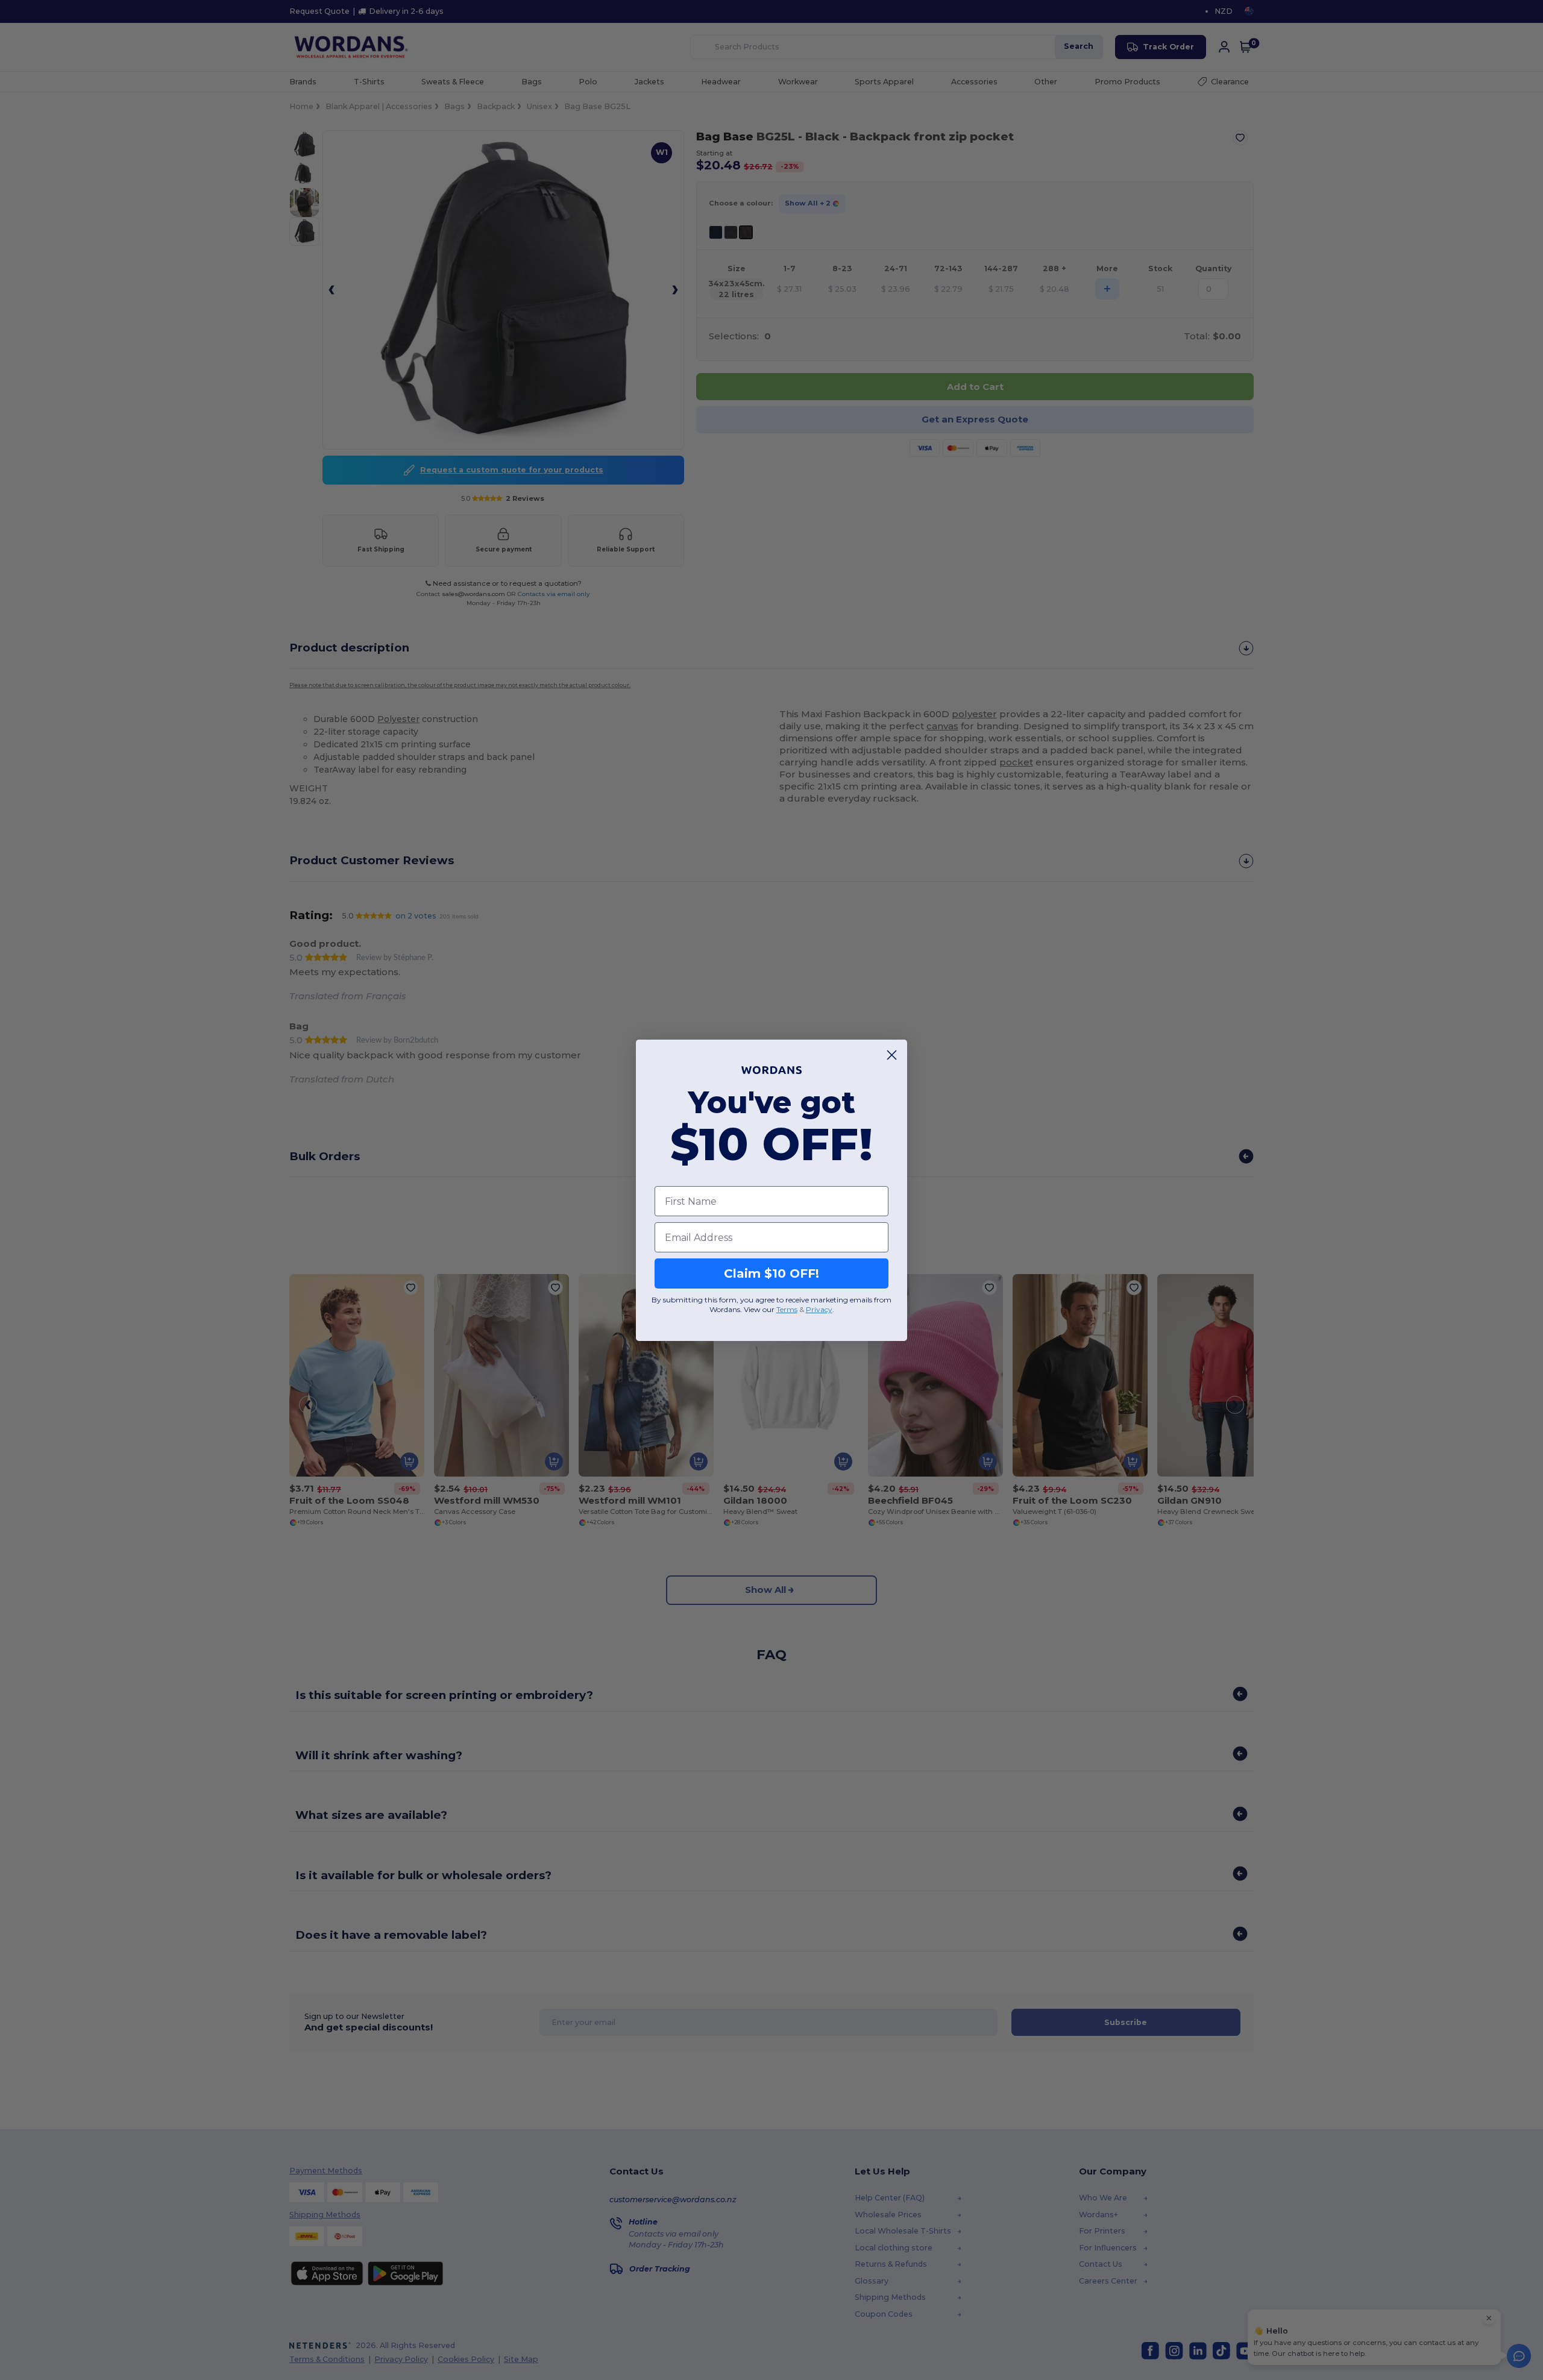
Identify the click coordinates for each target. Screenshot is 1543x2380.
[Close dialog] (892, 1055)
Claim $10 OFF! (771, 1273)
